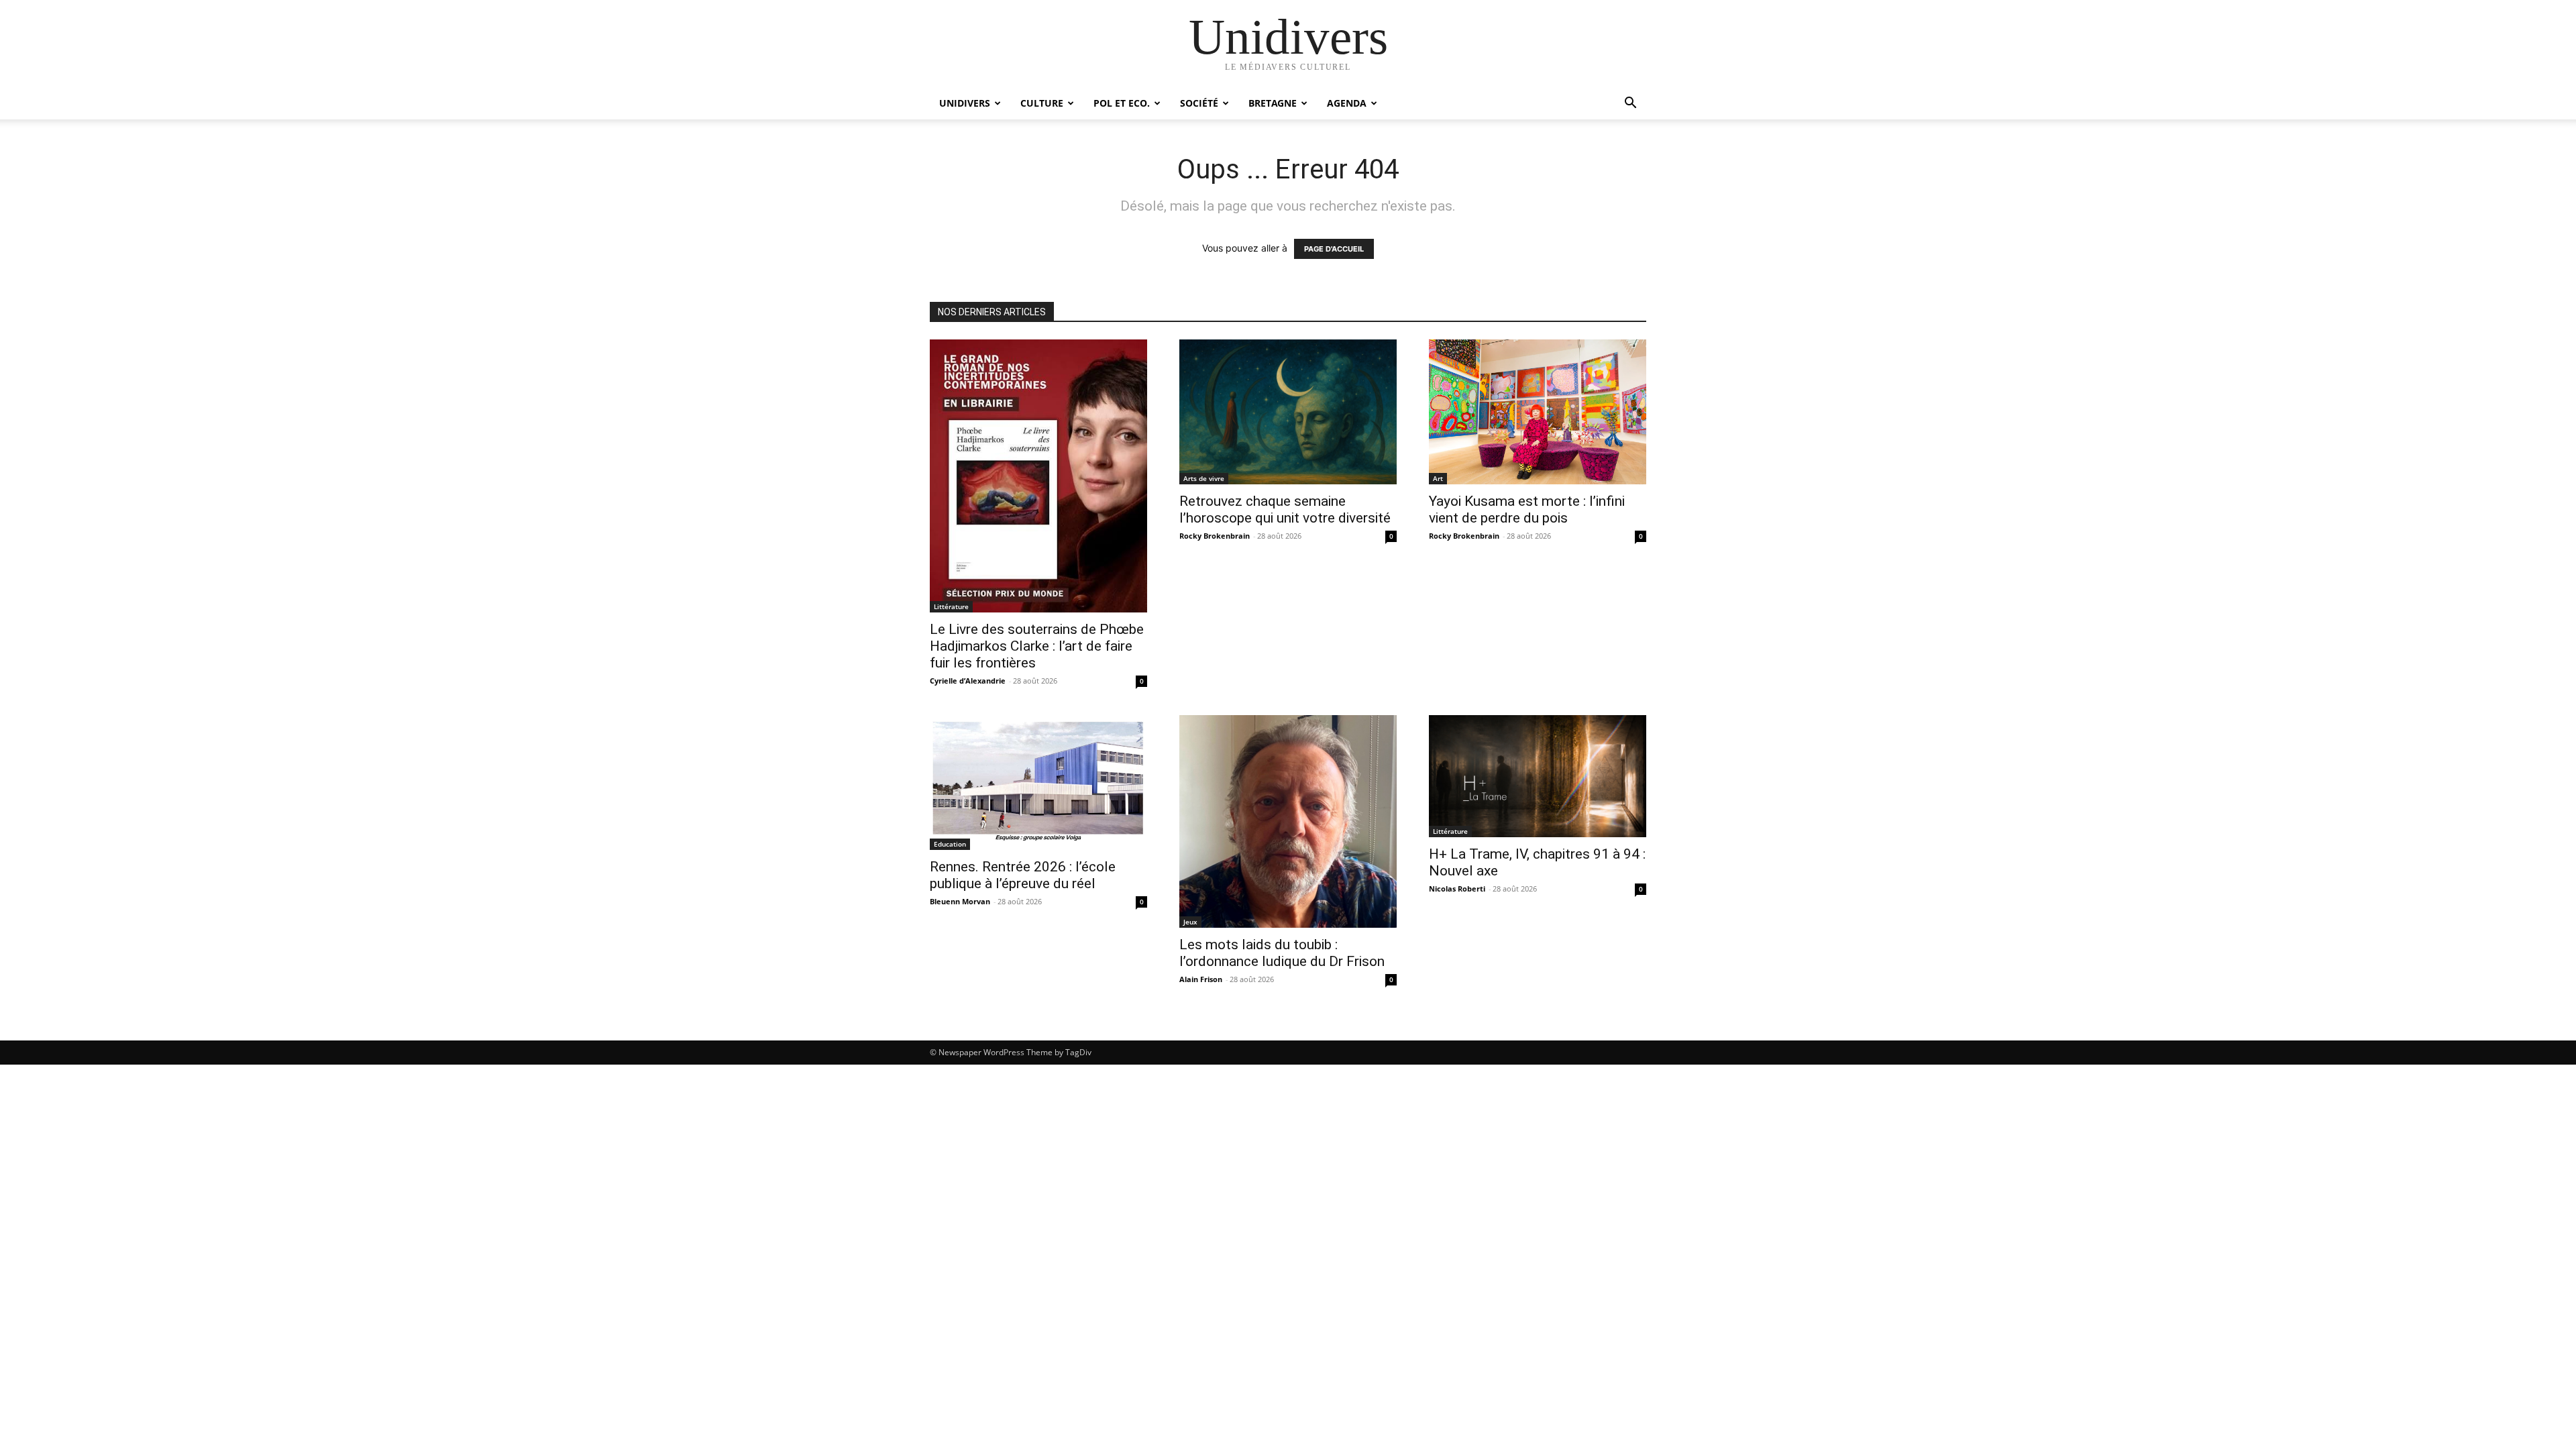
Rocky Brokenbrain (1215, 536)
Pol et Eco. (1122, 103)
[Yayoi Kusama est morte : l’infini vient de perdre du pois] (1538, 412)
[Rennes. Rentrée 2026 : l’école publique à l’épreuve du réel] (1038, 783)
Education (950, 844)
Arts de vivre (1204, 478)
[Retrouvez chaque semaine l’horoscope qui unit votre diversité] (1288, 412)
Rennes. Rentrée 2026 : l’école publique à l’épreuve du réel (1023, 875)
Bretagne (1273, 103)
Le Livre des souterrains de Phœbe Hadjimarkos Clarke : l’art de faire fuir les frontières (1037, 646)
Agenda (1347, 103)
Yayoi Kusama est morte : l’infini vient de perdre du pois (1527, 509)
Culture (1042, 103)
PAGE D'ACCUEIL (1334, 249)
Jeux (1190, 922)
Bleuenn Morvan (960, 901)
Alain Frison (1201, 979)
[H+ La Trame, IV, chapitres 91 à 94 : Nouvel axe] (1538, 776)
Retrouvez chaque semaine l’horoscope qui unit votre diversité (1285, 509)
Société (1199, 103)
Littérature (951, 606)
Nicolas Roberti (1457, 889)
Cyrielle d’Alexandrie (968, 681)
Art (1438, 478)
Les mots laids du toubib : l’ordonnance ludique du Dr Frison (1282, 953)
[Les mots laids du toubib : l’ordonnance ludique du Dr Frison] (1288, 821)
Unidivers (965, 103)
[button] (1630, 104)
